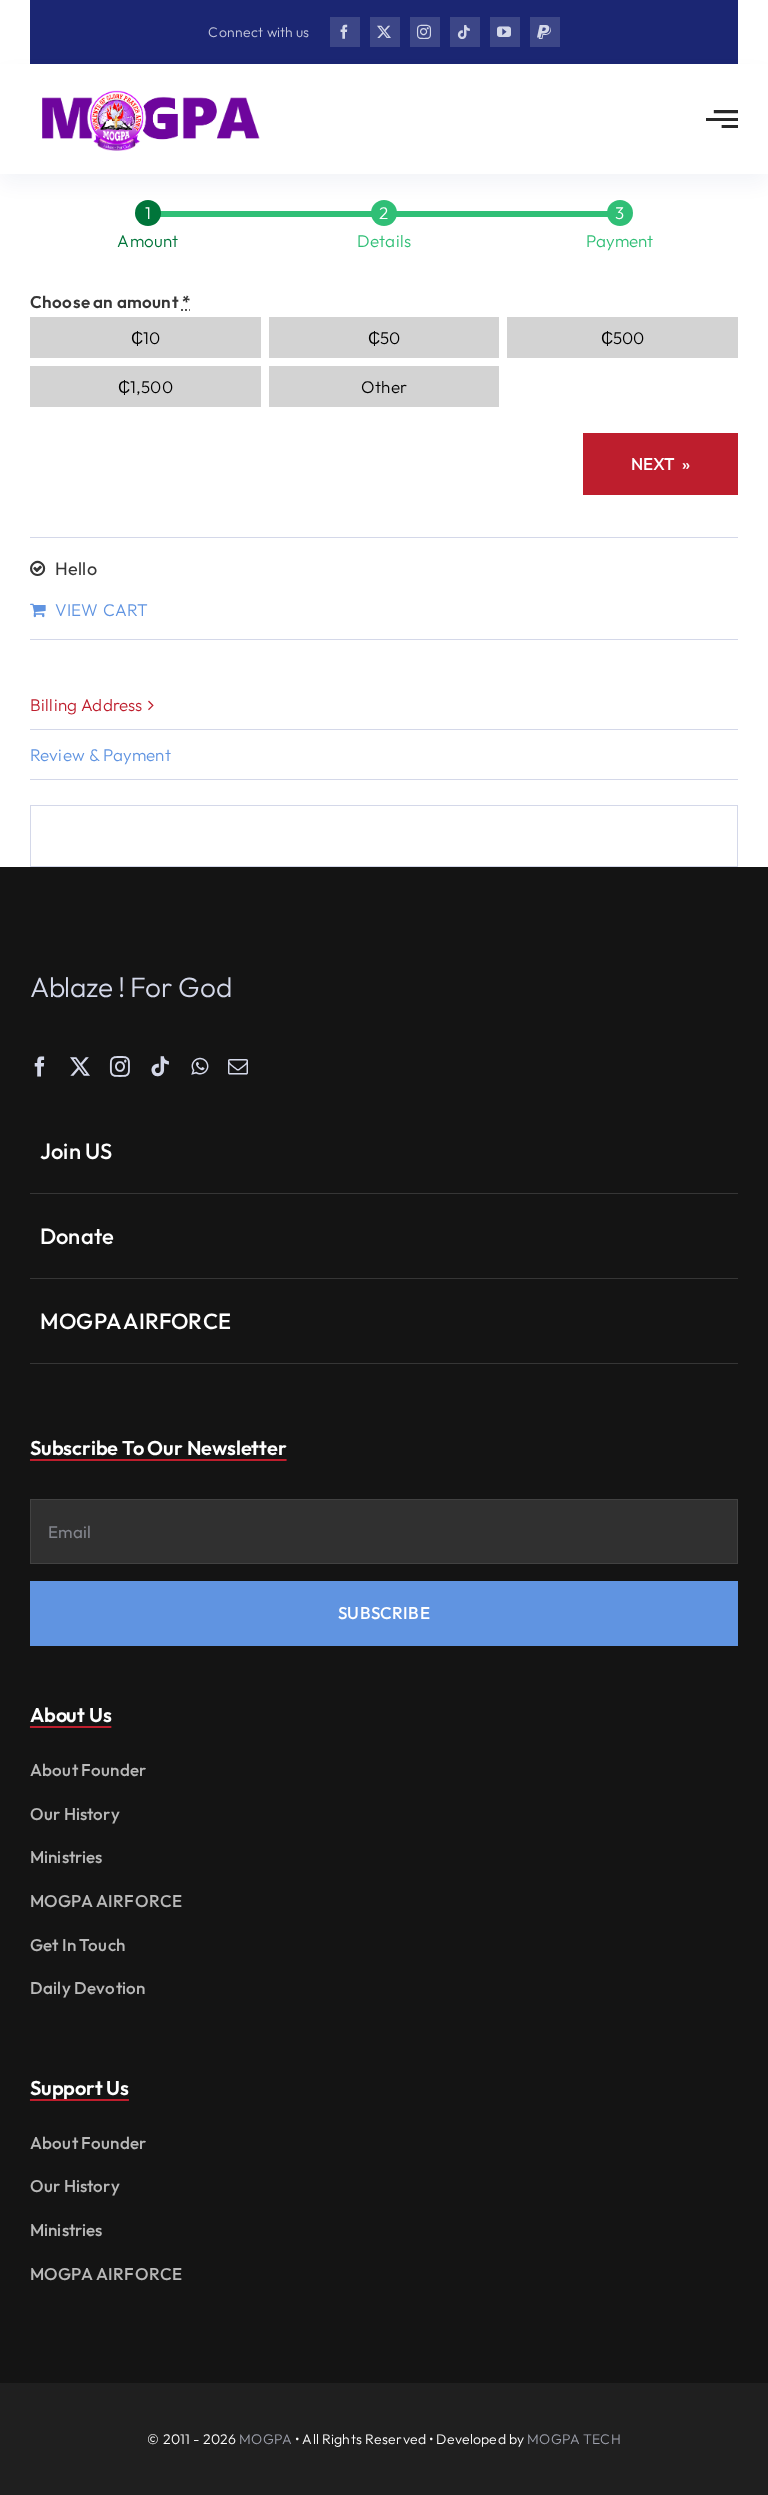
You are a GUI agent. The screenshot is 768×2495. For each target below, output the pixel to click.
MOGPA (265, 2439)
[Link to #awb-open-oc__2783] (722, 119)
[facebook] (345, 32)
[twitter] (385, 32)
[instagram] (425, 32)
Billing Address (86, 704)
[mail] (238, 1067)
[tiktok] (465, 32)
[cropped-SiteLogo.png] (150, 92)
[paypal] (545, 32)
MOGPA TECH (573, 2439)
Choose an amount (110, 301)
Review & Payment (100, 754)
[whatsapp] (199, 1067)
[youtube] (505, 32)
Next (660, 463)
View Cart (102, 609)
